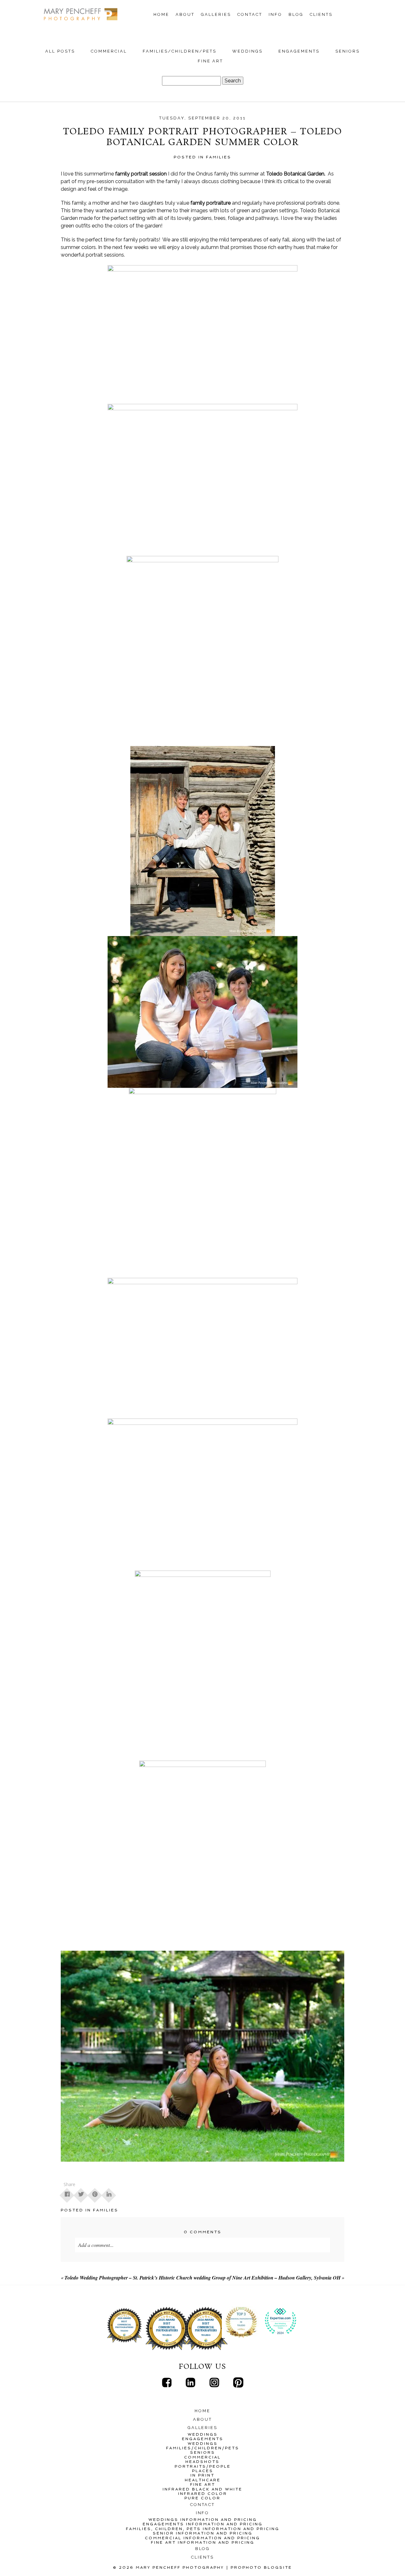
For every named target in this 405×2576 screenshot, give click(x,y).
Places (203, 2471)
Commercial (109, 51)
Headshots (202, 2462)
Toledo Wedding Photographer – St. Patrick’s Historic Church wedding (138, 2278)
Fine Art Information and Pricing (203, 2542)
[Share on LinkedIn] (109, 2193)
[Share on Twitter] (81, 2193)
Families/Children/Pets (180, 51)
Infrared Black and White (202, 2489)
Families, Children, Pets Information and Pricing (203, 2529)
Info (275, 14)
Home (161, 14)
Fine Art (211, 61)
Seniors (348, 51)
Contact (250, 14)
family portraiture (211, 203)
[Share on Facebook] (67, 2193)
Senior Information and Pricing (203, 2533)
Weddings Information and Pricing (203, 2520)
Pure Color (202, 2498)
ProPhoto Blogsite (261, 2567)
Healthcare (203, 2480)
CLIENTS (321, 14)
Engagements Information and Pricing (203, 2524)
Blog (296, 14)
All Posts (60, 51)
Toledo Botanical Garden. (296, 174)
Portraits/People (203, 2466)
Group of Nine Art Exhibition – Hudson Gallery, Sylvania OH (276, 2278)
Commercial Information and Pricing (202, 2538)
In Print (202, 2475)
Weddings (247, 51)
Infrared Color (203, 2494)
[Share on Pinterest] (95, 2193)
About (185, 14)
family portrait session (140, 174)
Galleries (216, 14)
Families (219, 157)
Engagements (299, 51)
